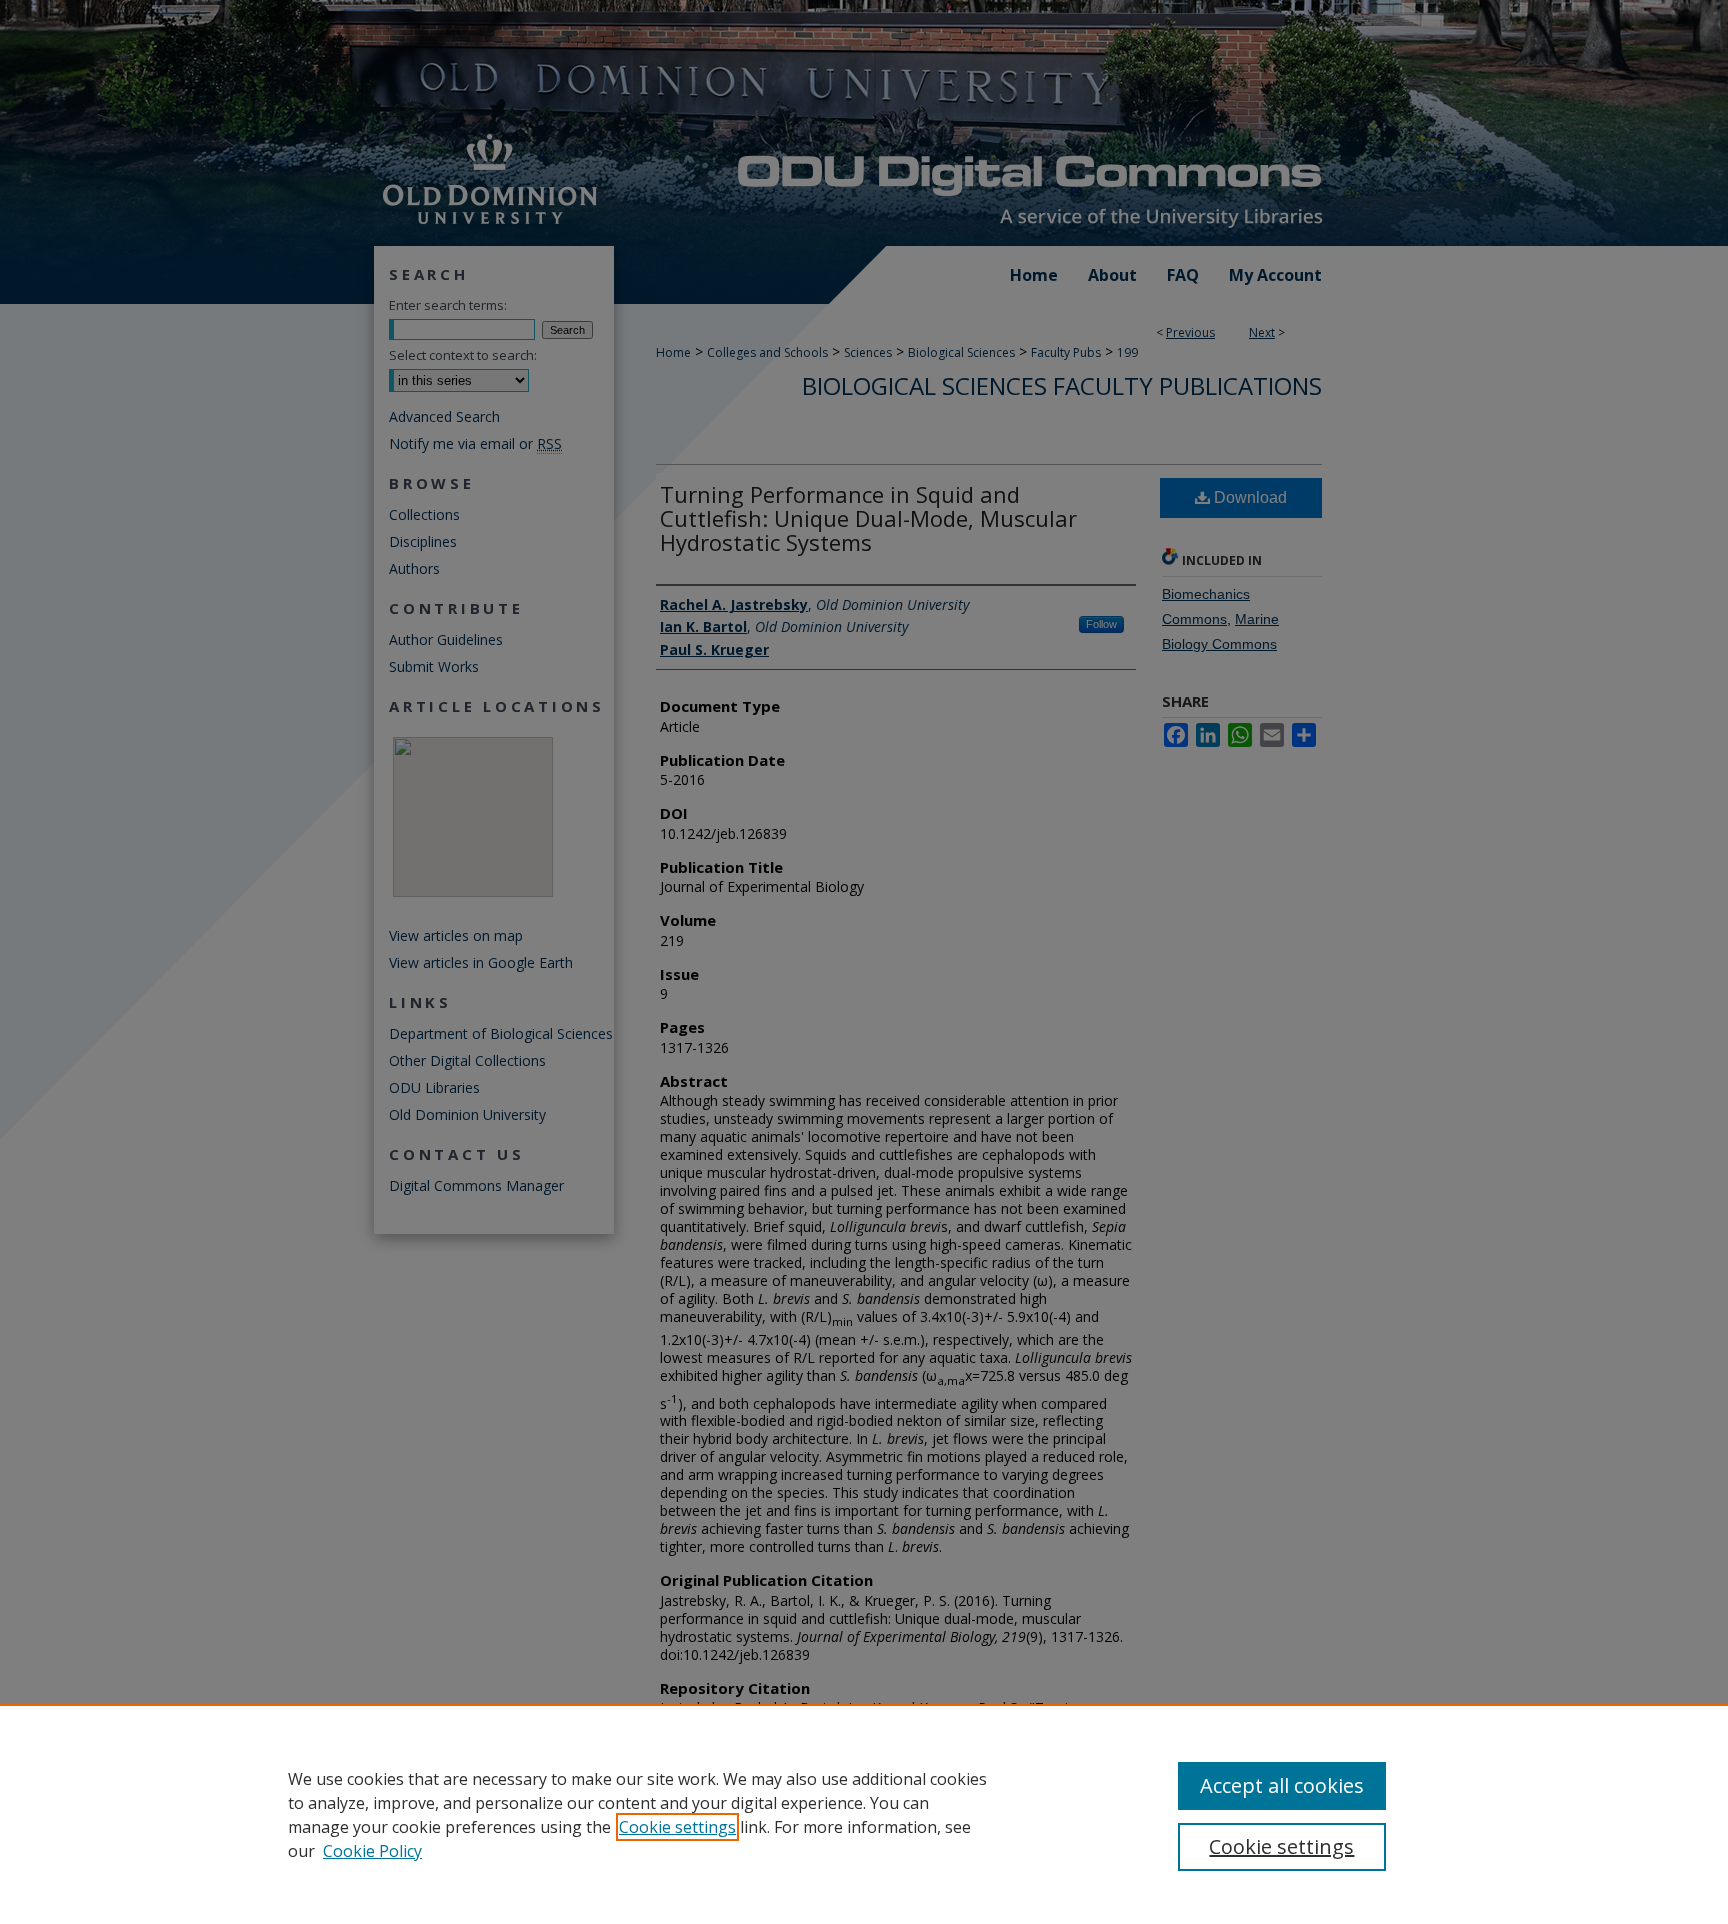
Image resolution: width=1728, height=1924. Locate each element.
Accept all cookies (1282, 1785)
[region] (864, 1814)
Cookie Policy (372, 1851)
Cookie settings (677, 1827)
